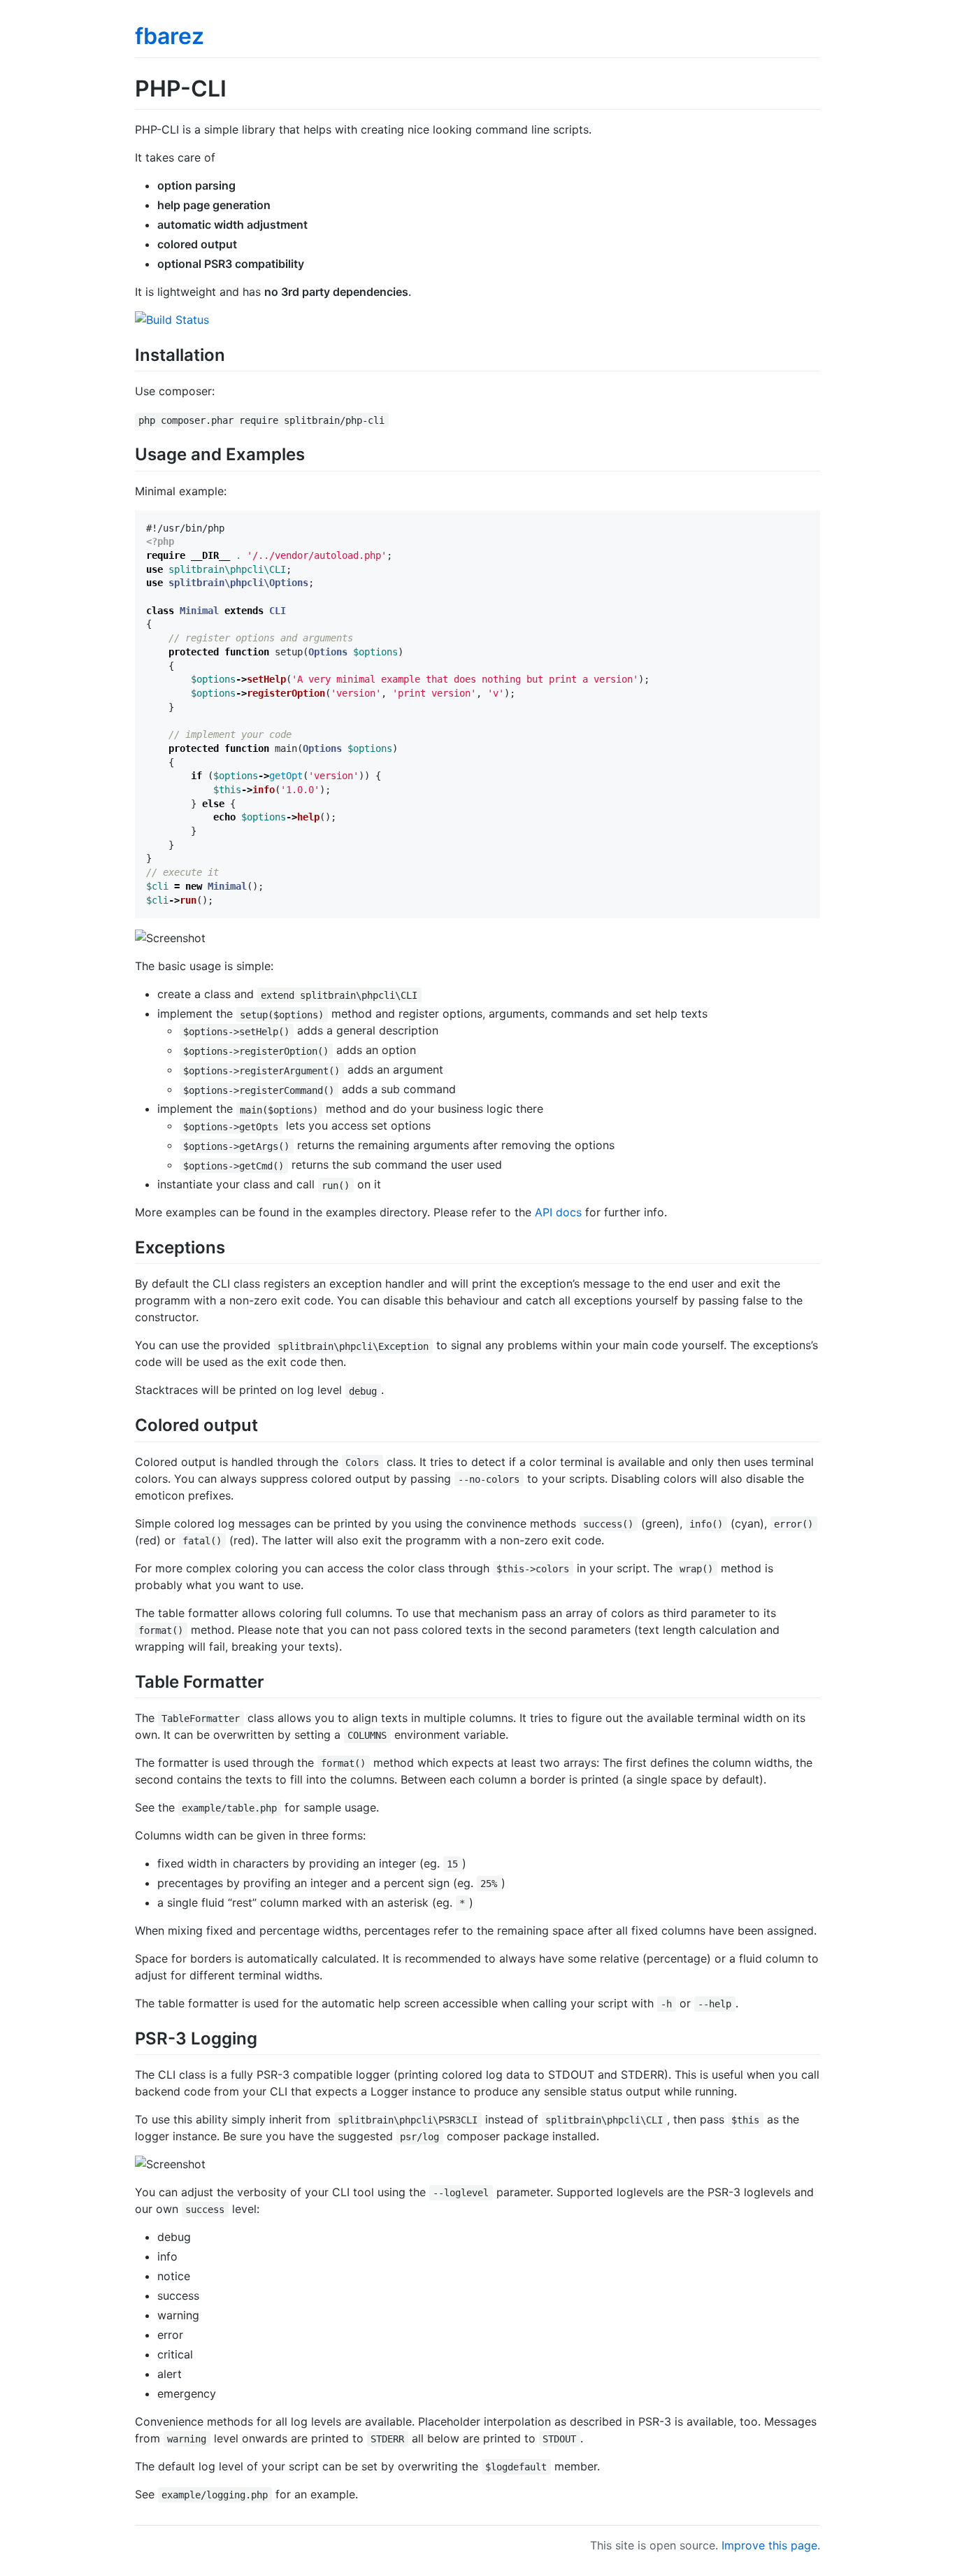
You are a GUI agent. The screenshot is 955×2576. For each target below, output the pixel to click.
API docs (558, 1212)
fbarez (170, 36)
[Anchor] (234, 354)
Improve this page (769, 2545)
